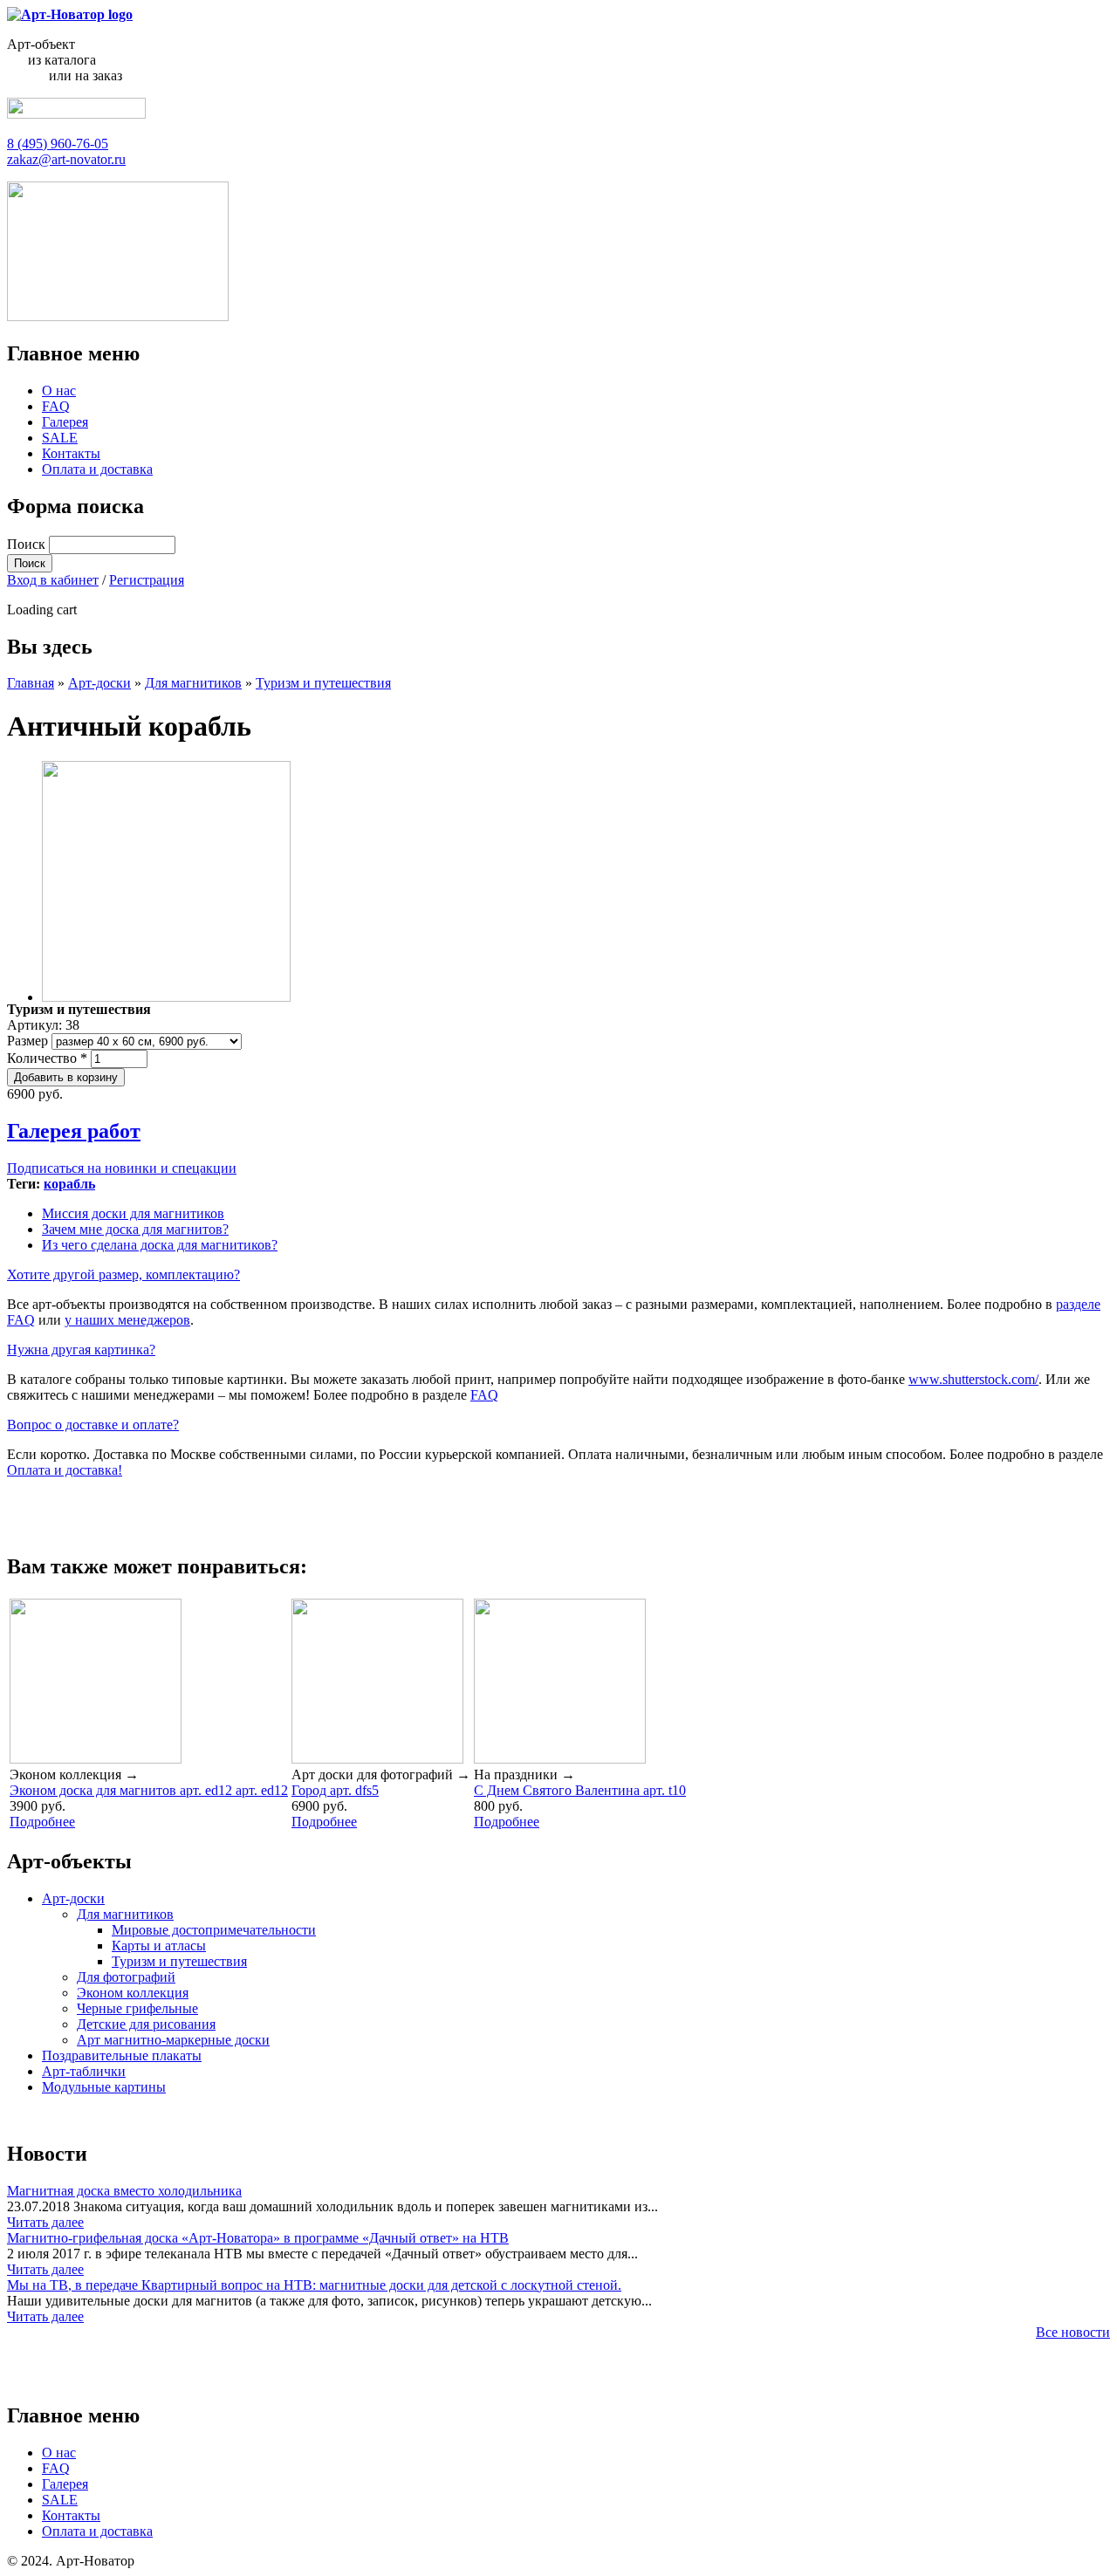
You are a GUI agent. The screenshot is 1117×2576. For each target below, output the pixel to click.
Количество (47, 1058)
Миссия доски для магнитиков (133, 1213)
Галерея (65, 422)
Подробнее (42, 1822)
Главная (31, 683)
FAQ (56, 406)
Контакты (71, 453)
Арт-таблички (84, 2071)
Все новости (1073, 2332)
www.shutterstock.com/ (973, 1379)
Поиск (28, 544)
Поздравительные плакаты (122, 2055)
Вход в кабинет (53, 580)
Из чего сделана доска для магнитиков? (160, 1245)
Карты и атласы (159, 1946)
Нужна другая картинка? (81, 1350)
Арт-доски (99, 683)
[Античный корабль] (166, 997)
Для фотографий (126, 1977)
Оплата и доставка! (65, 1470)
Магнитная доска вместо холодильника (124, 2191)
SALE (60, 438)
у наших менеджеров (127, 1320)
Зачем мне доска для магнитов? (135, 1229)
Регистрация (147, 580)
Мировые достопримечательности (214, 1930)
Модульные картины (104, 2087)
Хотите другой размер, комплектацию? (123, 1274)
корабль (69, 1184)
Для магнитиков (193, 683)
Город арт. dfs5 (335, 1790)
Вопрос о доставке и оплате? (93, 1425)
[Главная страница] (70, 14)
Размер (29, 1041)
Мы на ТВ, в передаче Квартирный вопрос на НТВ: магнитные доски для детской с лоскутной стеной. (314, 2285)
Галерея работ (74, 1131)
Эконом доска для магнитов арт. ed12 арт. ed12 (149, 1790)
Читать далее (45, 2222)
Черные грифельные (137, 2008)
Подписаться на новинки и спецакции (122, 1168)
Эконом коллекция (133, 1993)
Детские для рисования (146, 2024)
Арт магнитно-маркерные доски (173, 2040)
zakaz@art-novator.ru (66, 159)
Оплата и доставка (97, 469)
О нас (59, 391)
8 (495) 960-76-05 (58, 144)
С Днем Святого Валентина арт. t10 (580, 1790)
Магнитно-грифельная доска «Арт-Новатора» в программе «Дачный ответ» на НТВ (258, 2238)
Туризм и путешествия (323, 683)
